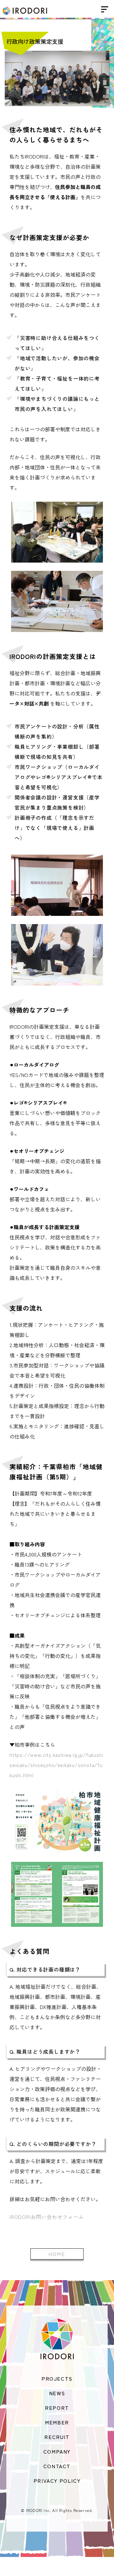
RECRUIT (57, 2437)
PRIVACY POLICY (57, 2481)
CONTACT (57, 2466)
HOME (57, 2254)
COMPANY (57, 2451)
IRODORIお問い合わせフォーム (47, 2217)
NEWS (57, 2393)
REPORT (57, 2408)
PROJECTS (57, 2378)
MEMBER (57, 2422)
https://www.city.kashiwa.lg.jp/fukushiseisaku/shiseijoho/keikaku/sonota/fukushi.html (56, 1765)
